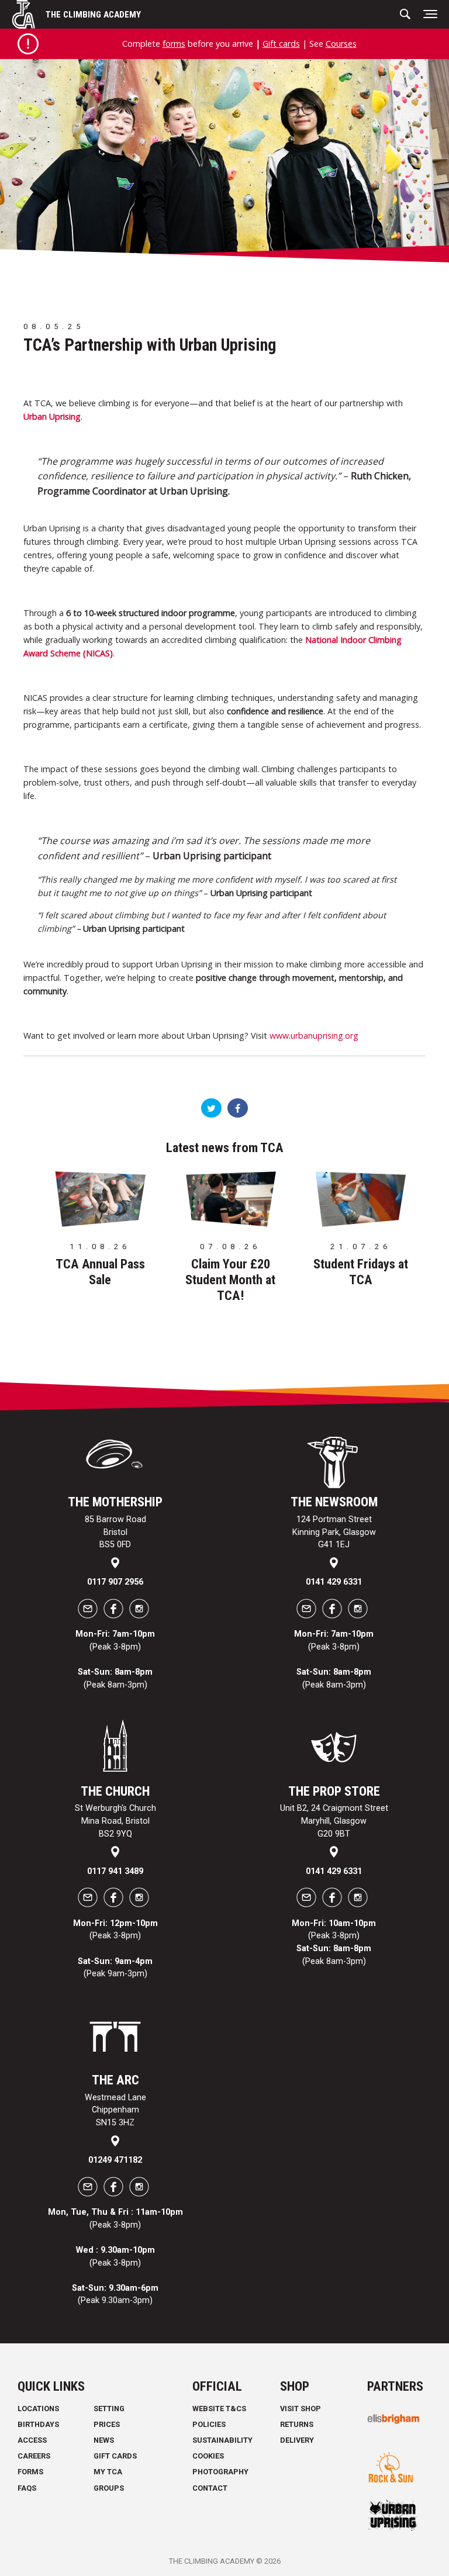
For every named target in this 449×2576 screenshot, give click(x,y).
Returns (297, 2424)
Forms (30, 2472)
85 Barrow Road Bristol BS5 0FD (115, 1532)
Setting (109, 2409)
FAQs (27, 2488)
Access (32, 2440)
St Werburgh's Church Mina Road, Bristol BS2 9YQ (115, 1821)
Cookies (208, 2456)
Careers (34, 2456)
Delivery (297, 2440)
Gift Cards (115, 2456)
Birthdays (38, 2424)
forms (174, 44)
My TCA (108, 2472)
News (104, 2440)
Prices (107, 2424)
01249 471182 (115, 2160)
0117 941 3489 (115, 1871)
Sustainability (222, 2440)
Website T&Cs (219, 2409)
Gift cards (281, 44)
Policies (209, 2424)
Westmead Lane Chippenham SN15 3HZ (115, 2110)
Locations (38, 2409)
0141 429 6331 (334, 1582)
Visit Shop (301, 2409)
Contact (210, 2488)
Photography (220, 2472)
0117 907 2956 (115, 1582)
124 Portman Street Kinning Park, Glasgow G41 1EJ (334, 1532)
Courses (341, 44)
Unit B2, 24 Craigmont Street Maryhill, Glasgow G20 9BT (334, 1821)
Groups (109, 2488)
